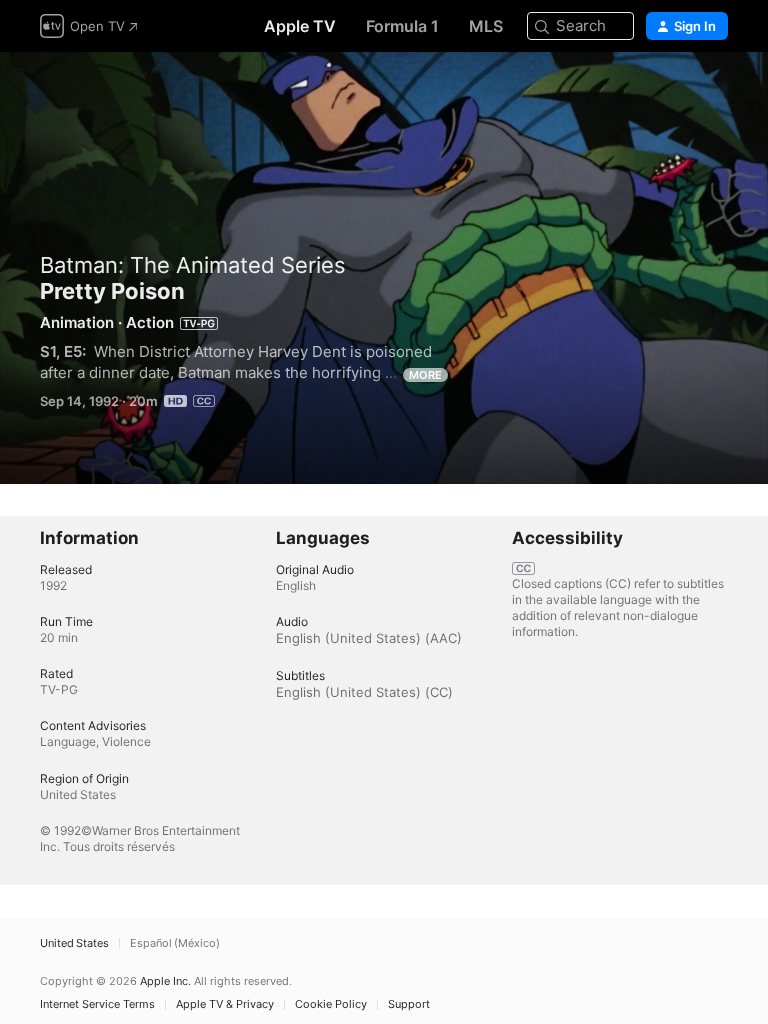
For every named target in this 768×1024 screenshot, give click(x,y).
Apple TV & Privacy (225, 1004)
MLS (486, 26)
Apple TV (300, 26)
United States (74, 943)
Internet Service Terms (97, 1004)
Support (409, 1004)
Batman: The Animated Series (193, 265)
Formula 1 (402, 26)
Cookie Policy (331, 1004)
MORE (425, 375)
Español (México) (175, 943)
